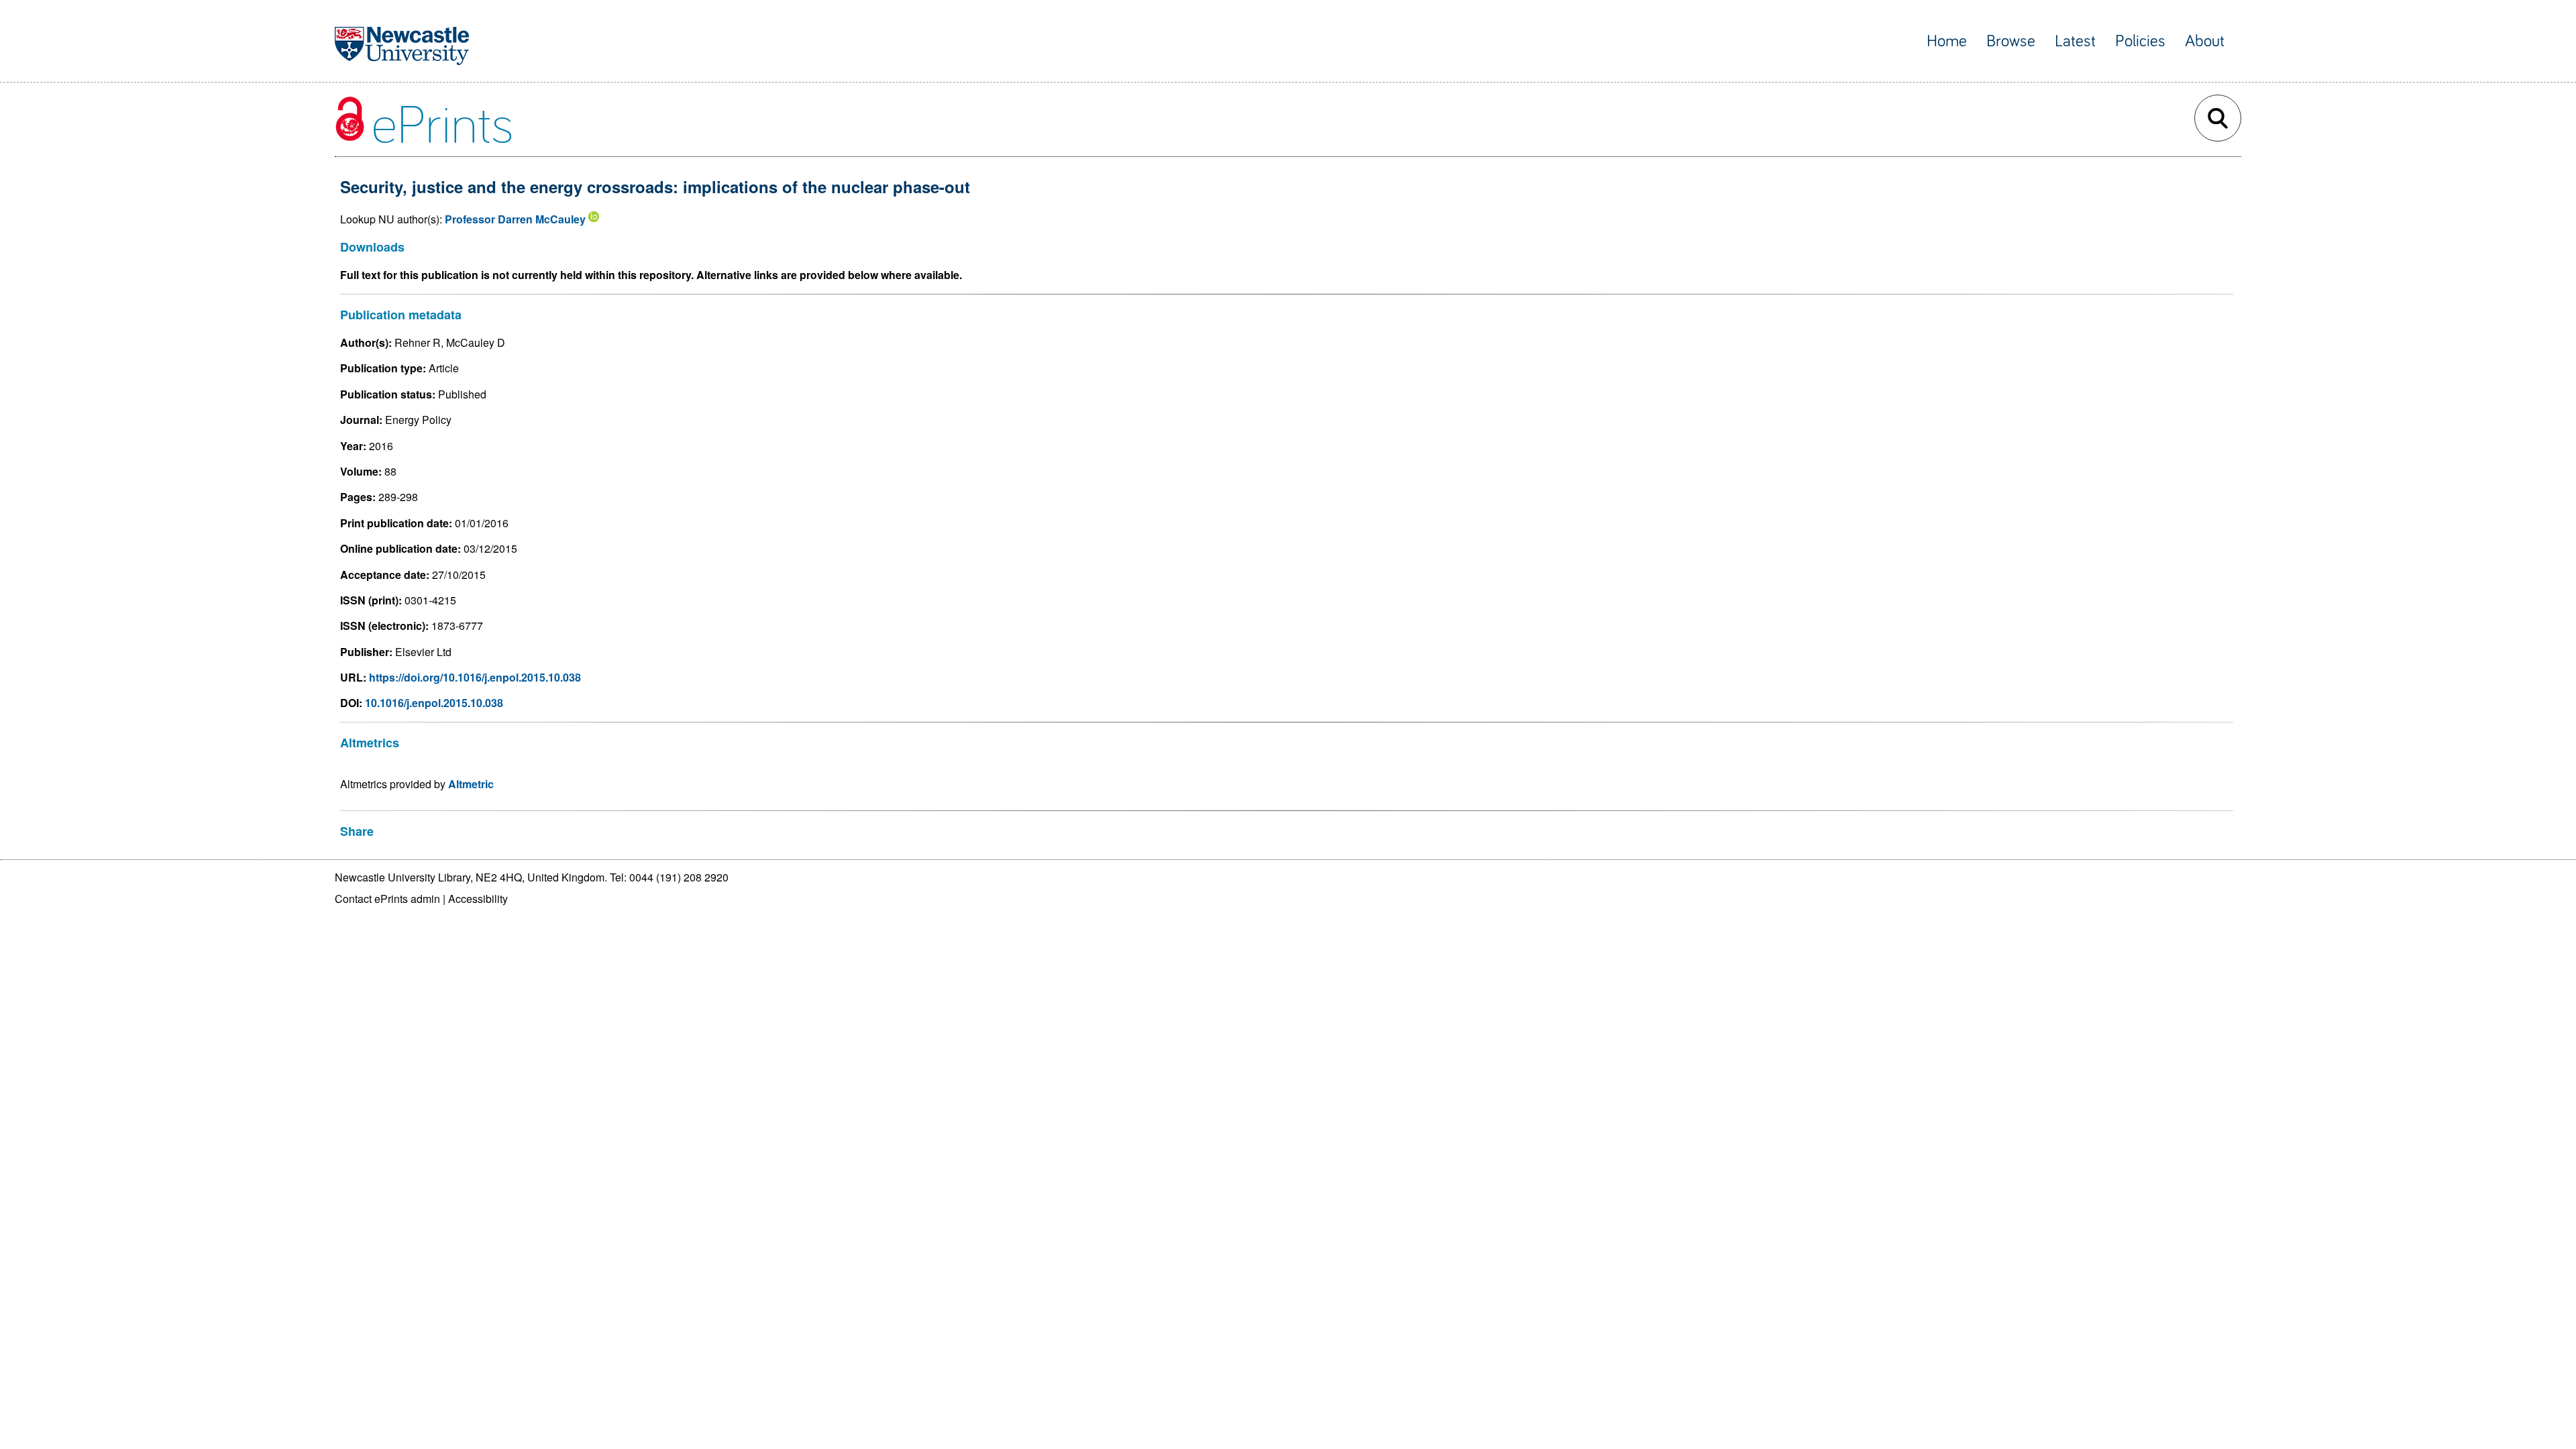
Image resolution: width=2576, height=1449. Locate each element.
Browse (2011, 41)
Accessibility (478, 899)
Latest (2075, 41)
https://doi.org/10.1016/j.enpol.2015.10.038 (475, 677)
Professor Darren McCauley (515, 219)
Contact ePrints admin (387, 899)
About (2205, 41)
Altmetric (471, 784)
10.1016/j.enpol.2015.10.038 (434, 703)
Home (1947, 41)
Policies (2140, 41)
